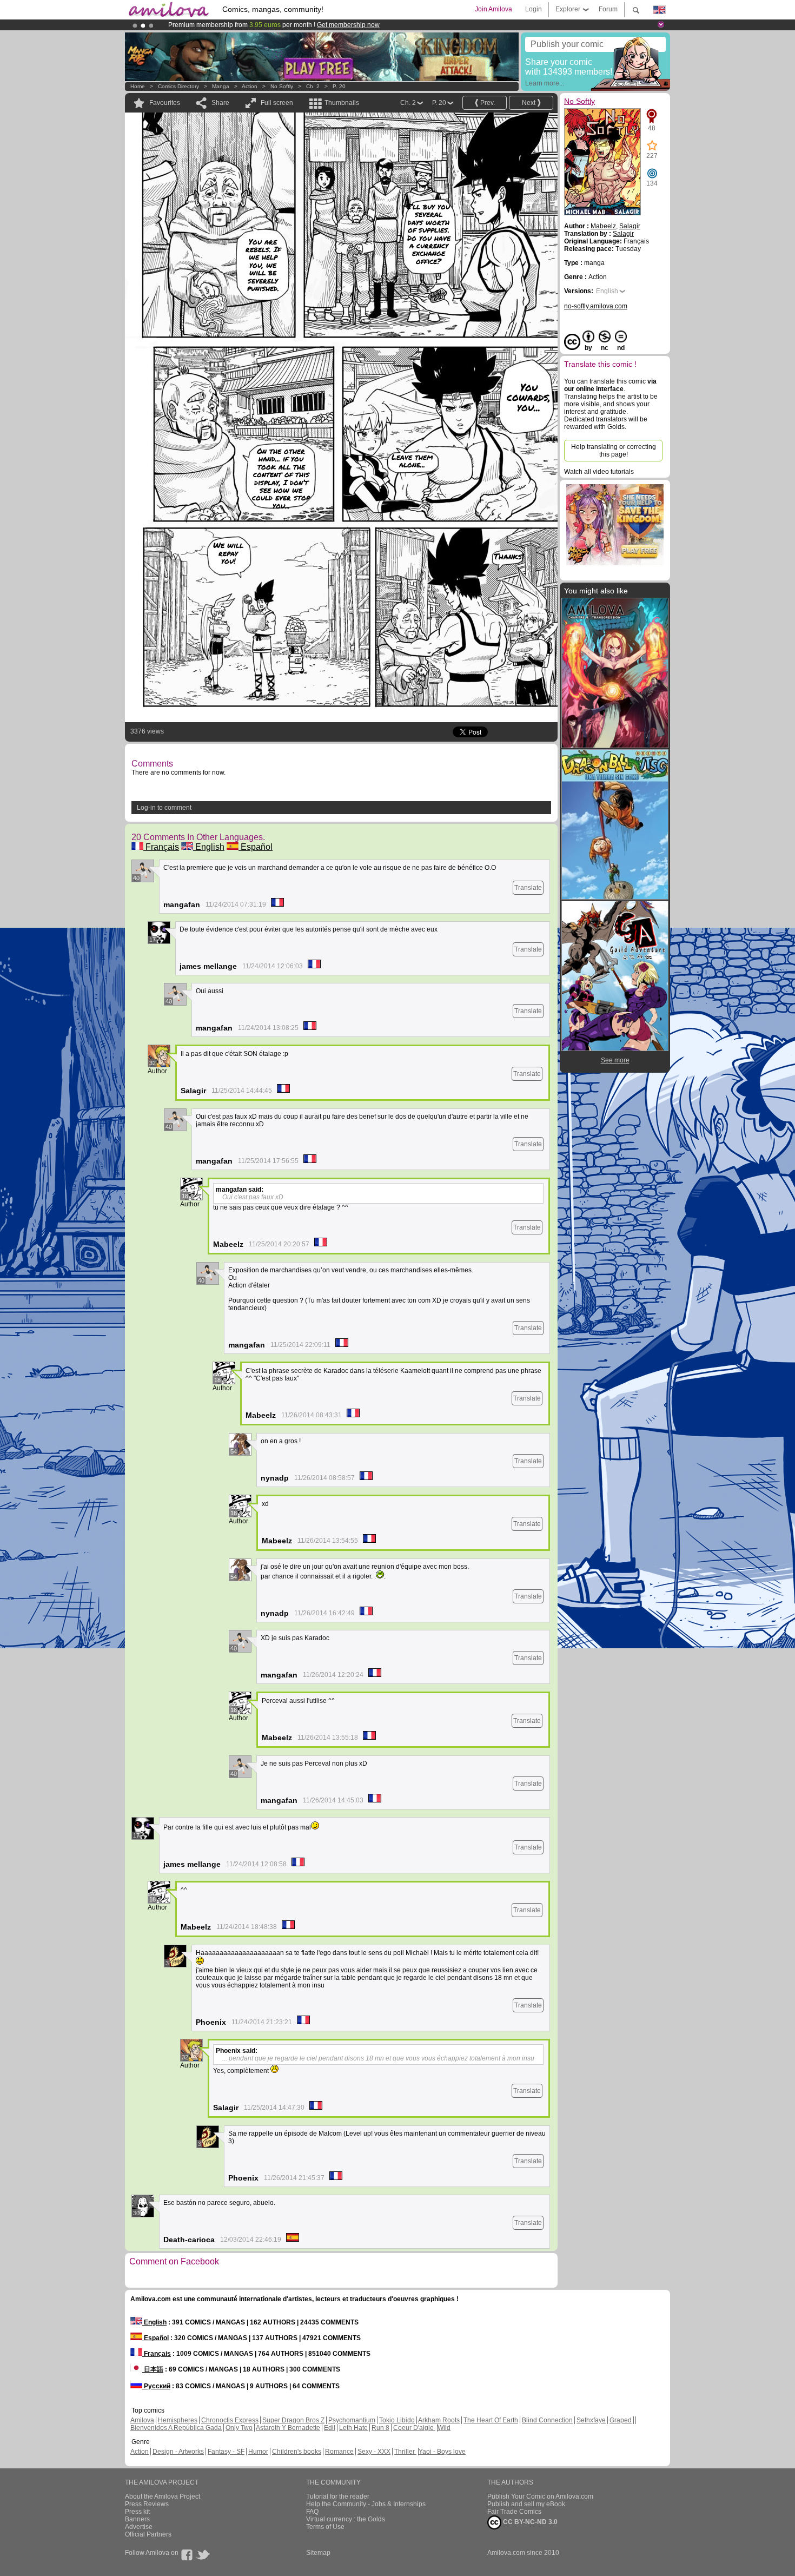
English (209, 847)
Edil (330, 2428)
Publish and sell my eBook (526, 2504)
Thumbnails (342, 103)
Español (256, 847)
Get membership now (348, 25)
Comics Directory (178, 86)
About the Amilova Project (163, 2496)
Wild (444, 2428)
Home (138, 86)
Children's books (297, 2452)
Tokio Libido (397, 2420)
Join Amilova (493, 9)
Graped (621, 2420)
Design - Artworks (178, 2452)
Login (534, 9)
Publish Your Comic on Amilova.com (540, 2496)
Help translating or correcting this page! (614, 451)
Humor (258, 2452)
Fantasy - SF (226, 2452)
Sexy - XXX (374, 2452)
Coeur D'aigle (414, 2428)
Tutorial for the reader (338, 2496)
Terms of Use (325, 2527)
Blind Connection (547, 2420)
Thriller (405, 2452)
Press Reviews (147, 2504)
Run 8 (380, 2428)
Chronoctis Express (230, 2420)
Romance (339, 2452)
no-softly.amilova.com (596, 306)
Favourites (165, 103)
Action (250, 86)
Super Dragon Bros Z (293, 2420)
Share (220, 103)
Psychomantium (352, 2420)
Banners (137, 2519)
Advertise (139, 2527)
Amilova (142, 2420)
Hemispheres (178, 2420)
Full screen (277, 103)
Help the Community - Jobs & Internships (366, 2504)
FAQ (312, 2512)
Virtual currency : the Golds (346, 2519)
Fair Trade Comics (514, 2512)
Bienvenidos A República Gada (176, 2428)
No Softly (282, 86)
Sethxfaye (591, 2420)
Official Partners (148, 2534)
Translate (528, 888)
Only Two (239, 2428)
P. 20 (339, 86)
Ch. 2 (313, 86)
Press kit (137, 2512)
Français (161, 847)
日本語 (153, 2369)
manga (221, 86)
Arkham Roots (439, 2420)
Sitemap (318, 2553)
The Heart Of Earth (491, 2420)
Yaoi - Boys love (442, 2452)
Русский (156, 2386)
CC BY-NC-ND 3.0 (529, 2522)
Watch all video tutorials (599, 472)
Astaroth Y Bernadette (288, 2428)
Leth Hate (353, 2428)
